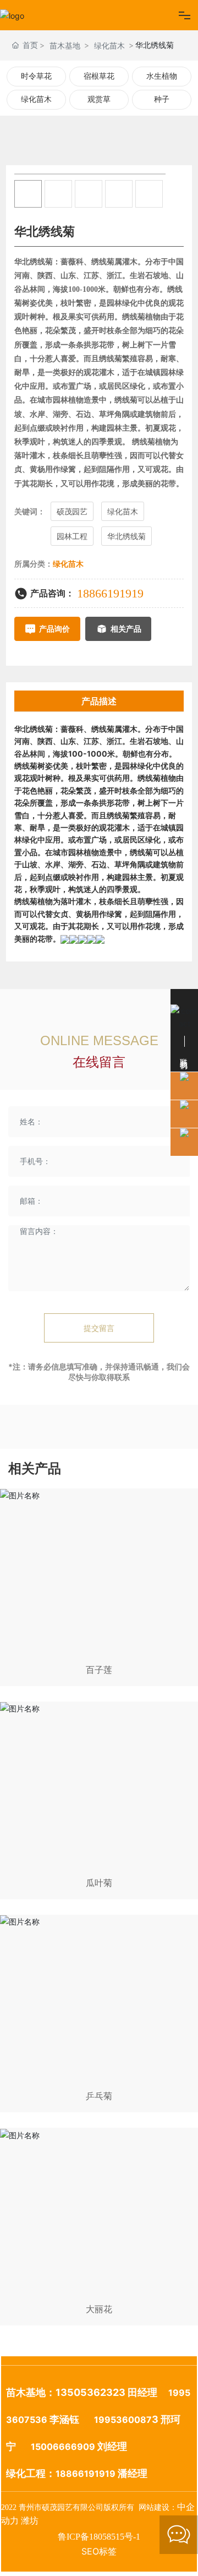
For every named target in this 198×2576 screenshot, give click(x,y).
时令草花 (36, 76)
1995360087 (123, 2420)
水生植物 (162, 76)
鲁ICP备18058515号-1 (99, 2537)
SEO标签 (99, 2551)
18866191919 (110, 593)
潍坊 (30, 2521)
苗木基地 (65, 45)
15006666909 (63, 2447)
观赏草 (99, 99)
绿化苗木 (109, 45)
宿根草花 (99, 76)
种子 (162, 99)
